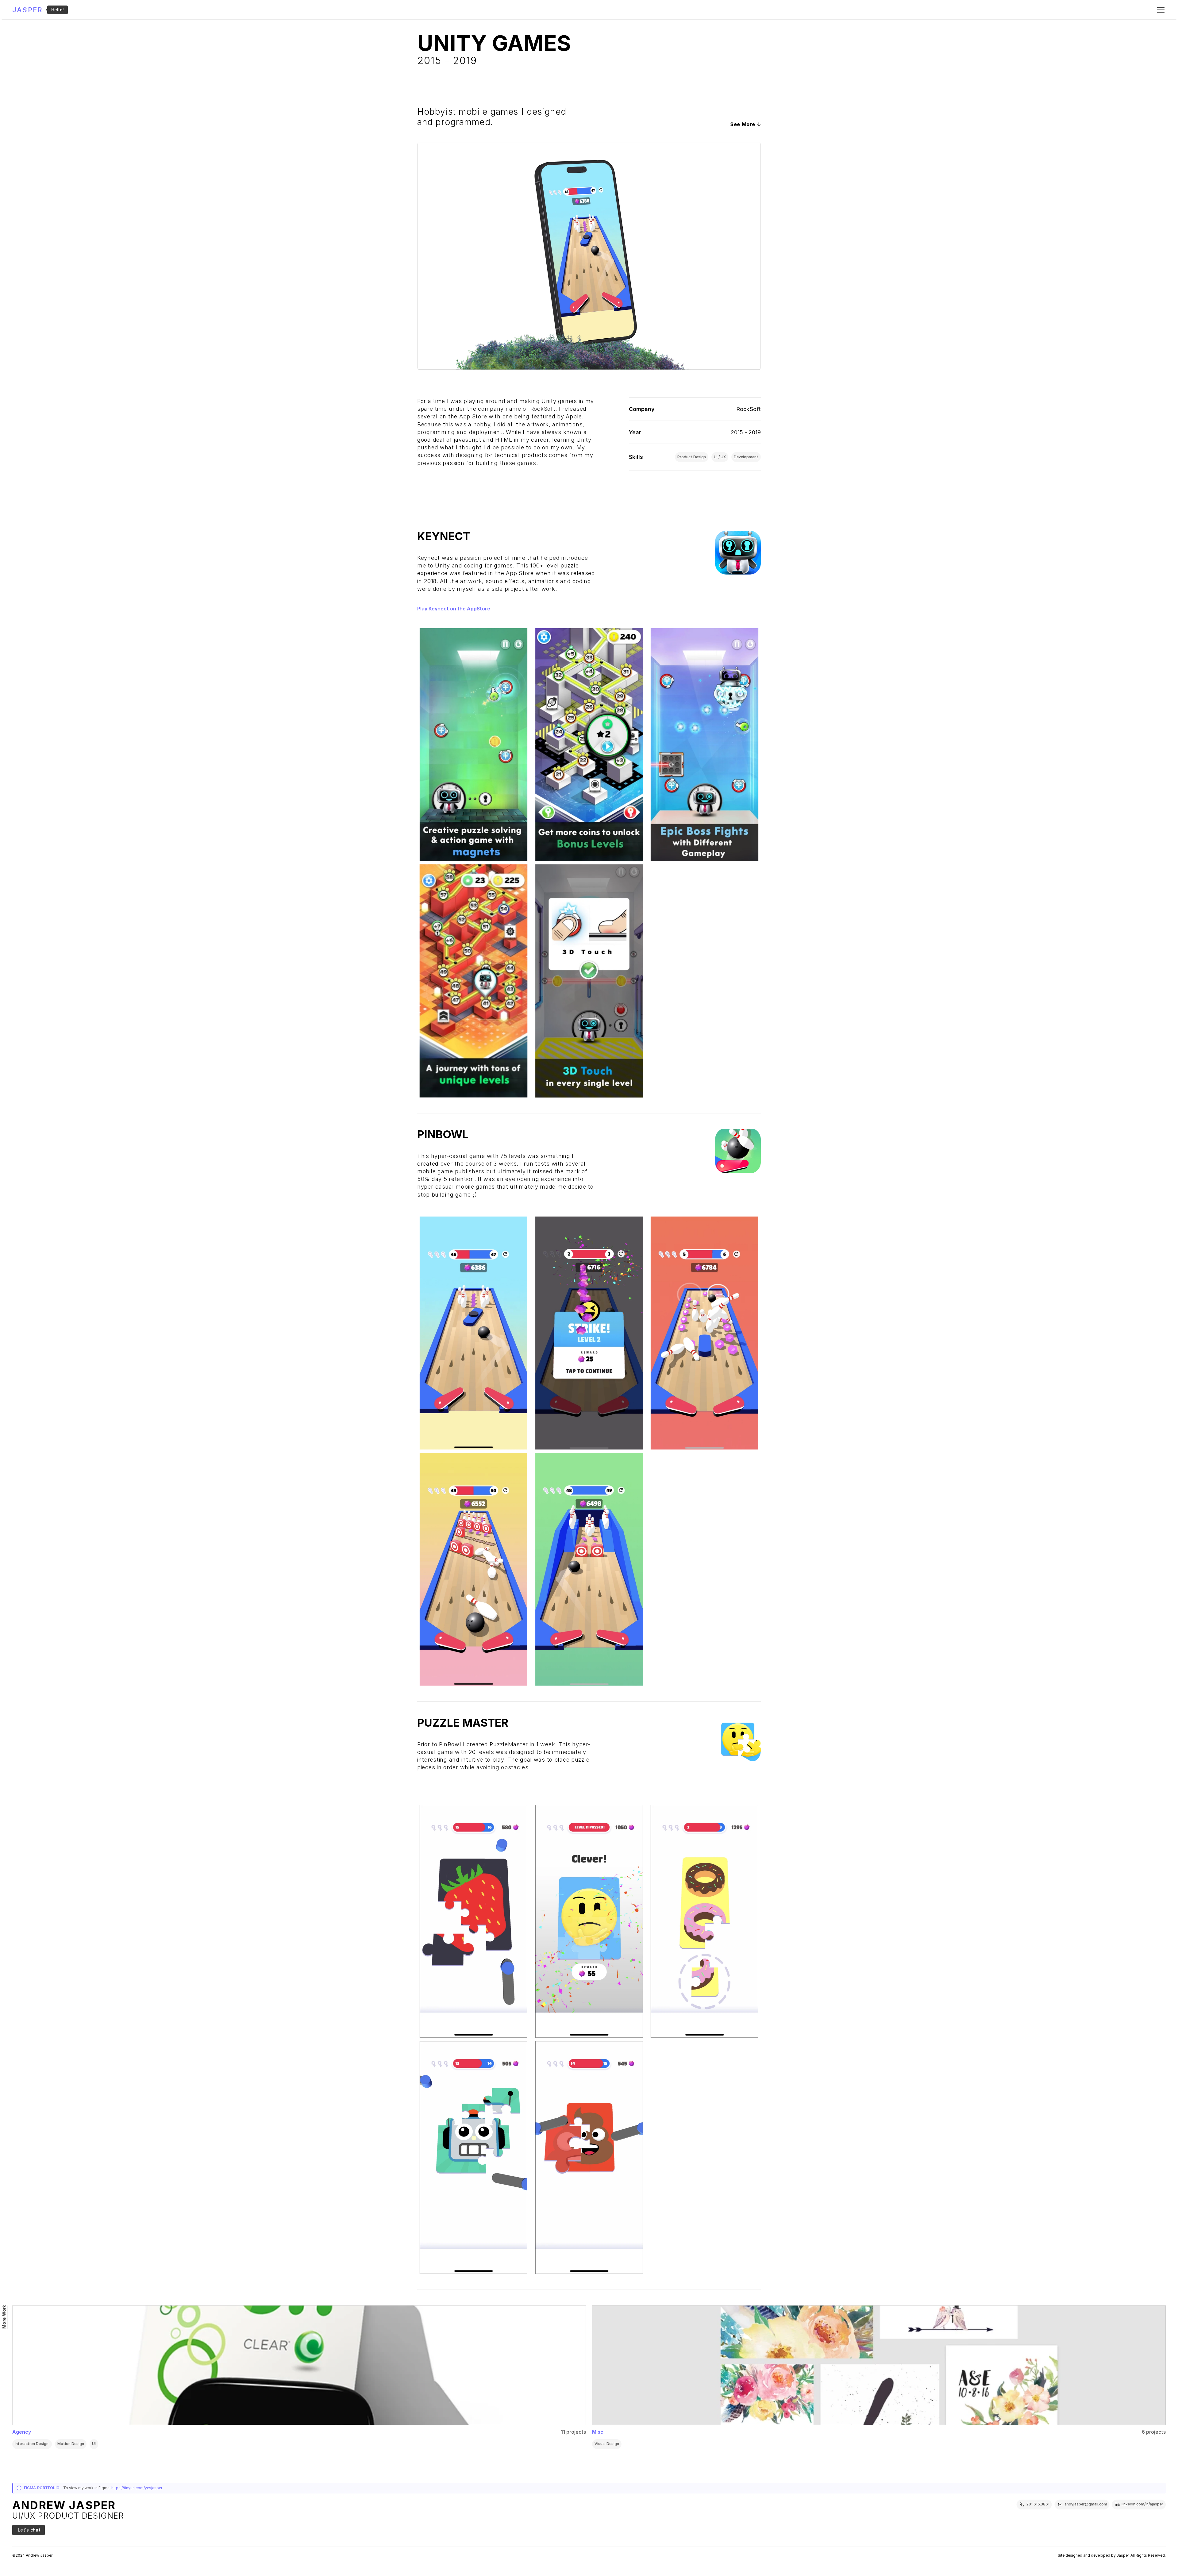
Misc (598, 2432)
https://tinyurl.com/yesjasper (137, 2488)
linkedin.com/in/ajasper (1142, 2504)
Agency (22, 2432)
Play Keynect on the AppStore (454, 609)
